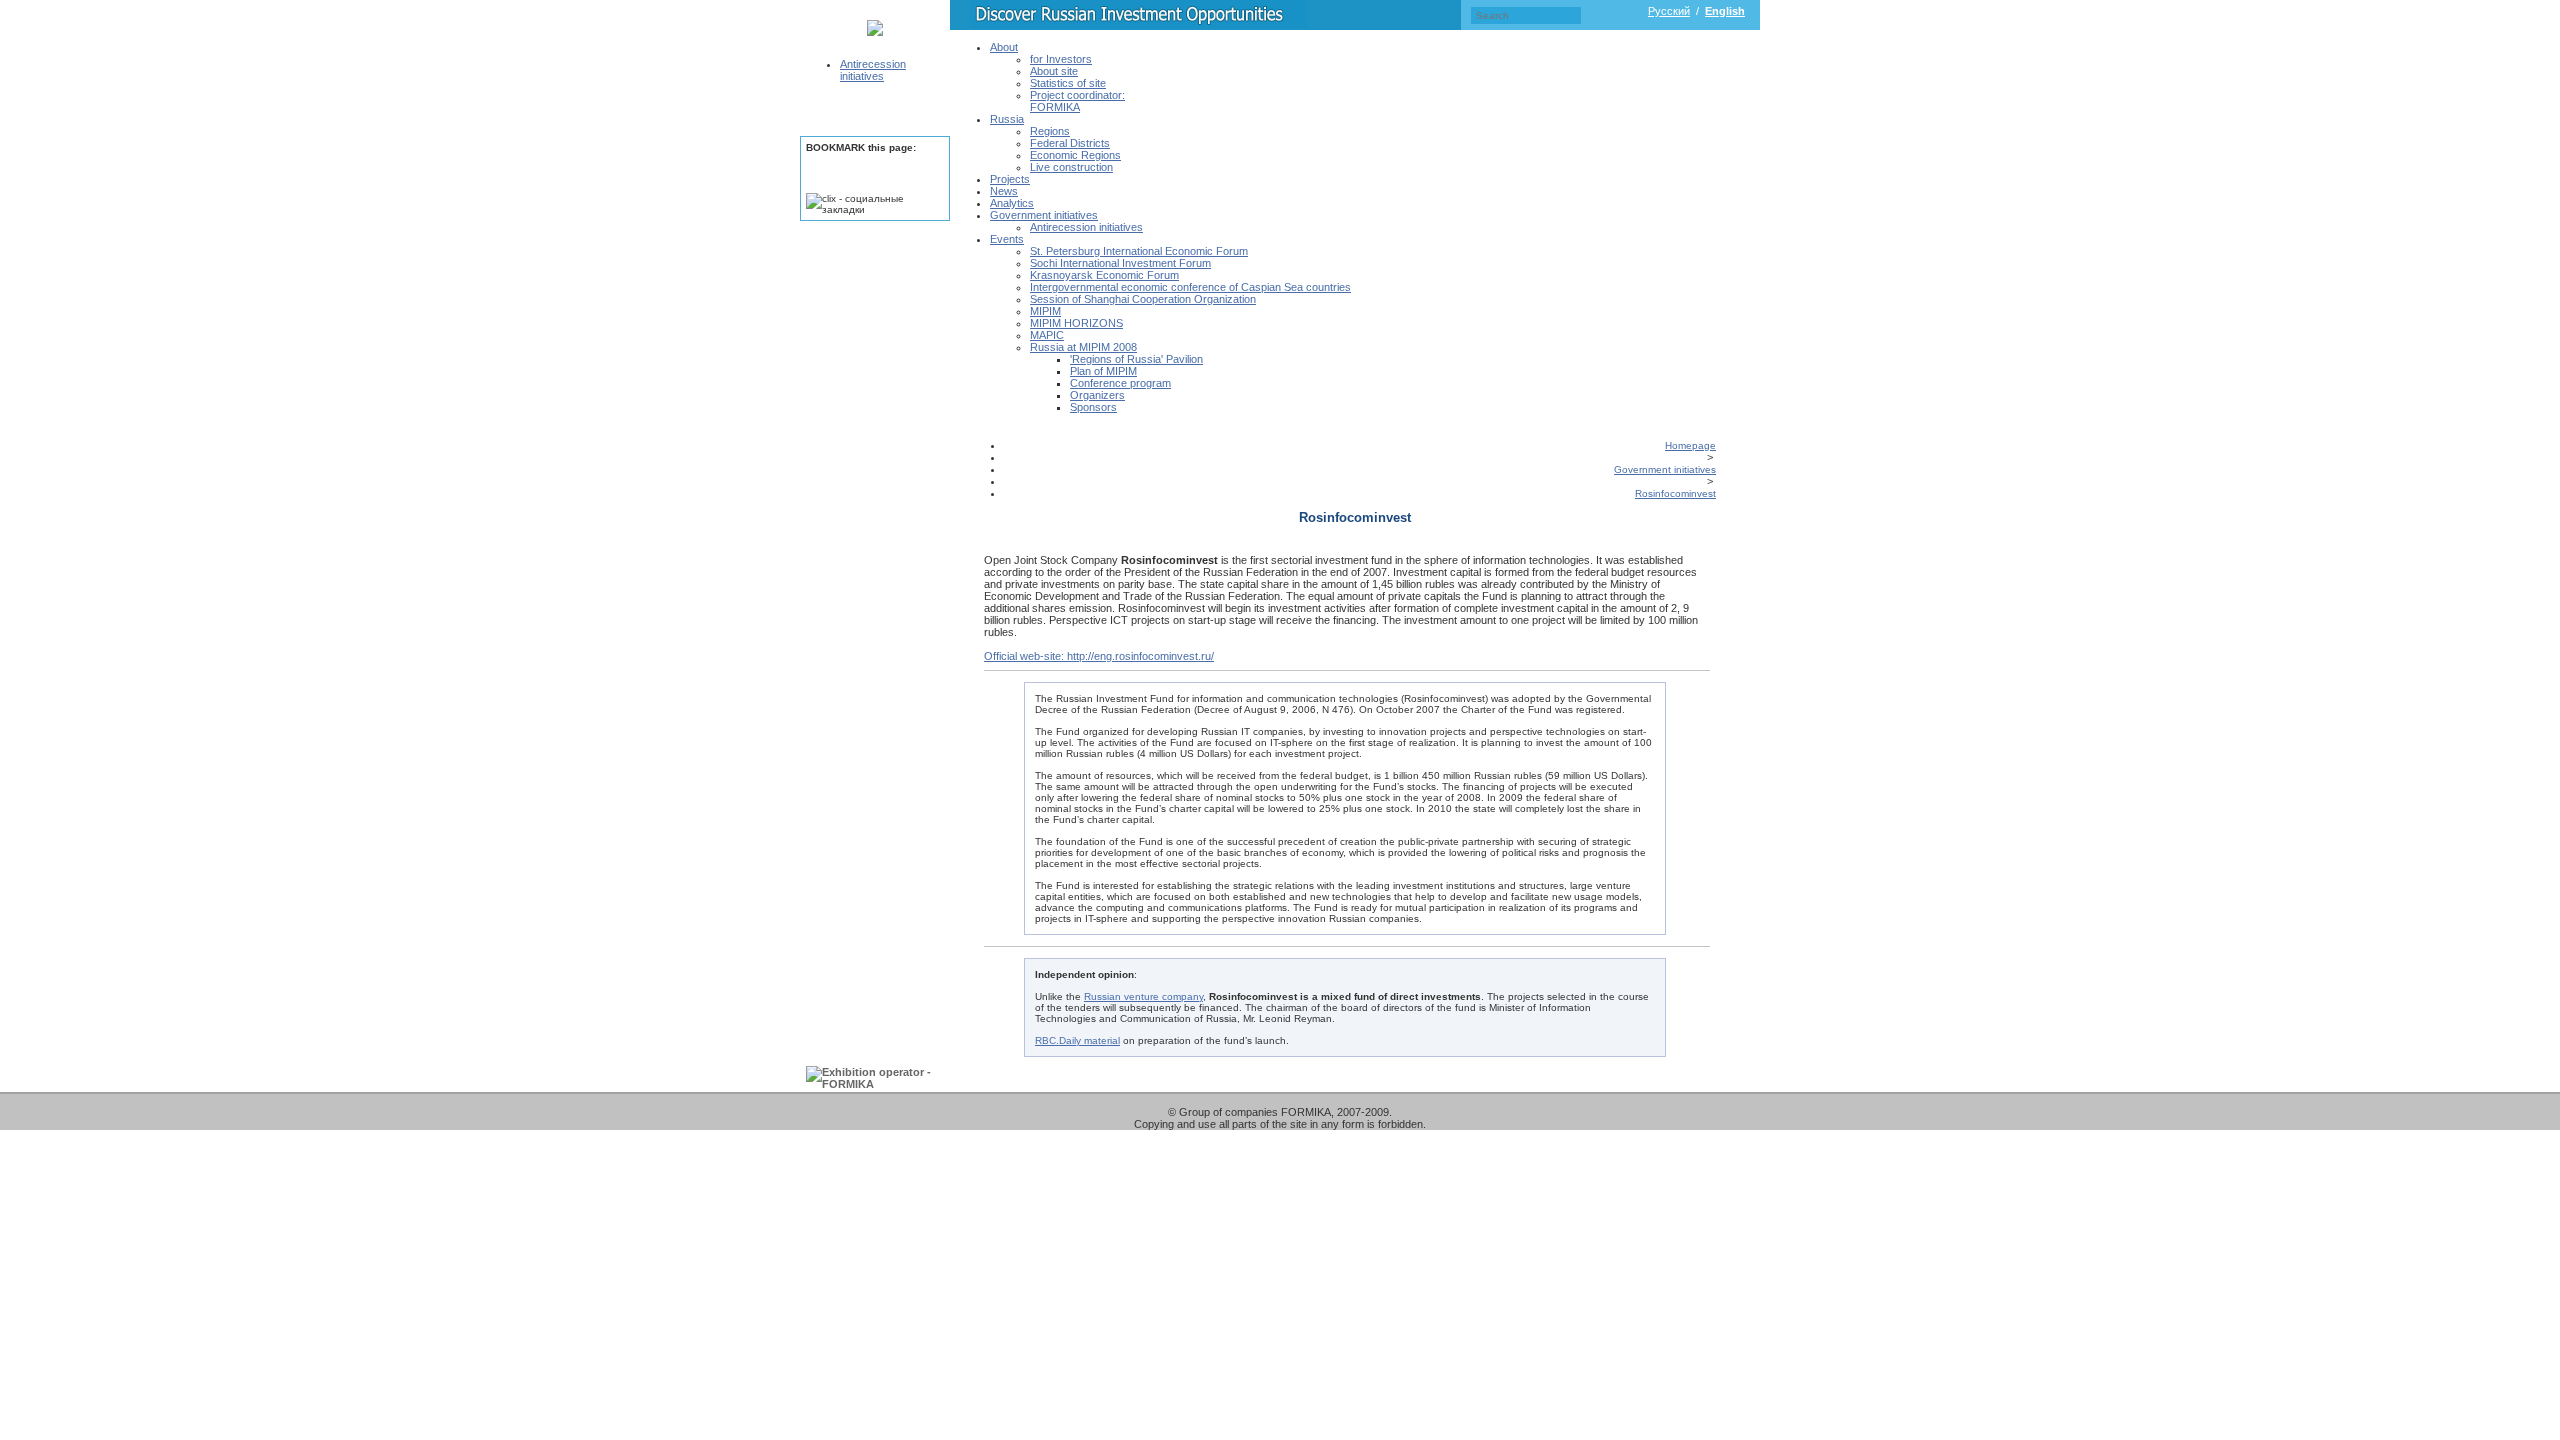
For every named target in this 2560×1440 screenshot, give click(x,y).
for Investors (1061, 59)
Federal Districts (1070, 143)
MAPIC (1047, 335)
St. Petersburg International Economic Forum (1139, 251)
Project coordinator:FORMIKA (1077, 101)
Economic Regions (1075, 155)
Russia (1007, 119)
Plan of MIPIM (1103, 371)
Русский (1669, 11)
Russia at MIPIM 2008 (1083, 347)
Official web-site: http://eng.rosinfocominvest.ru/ (1099, 656)
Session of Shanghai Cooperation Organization (1143, 299)
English (1725, 11)
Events (1007, 239)
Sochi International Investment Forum (1120, 263)
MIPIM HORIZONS (1076, 323)
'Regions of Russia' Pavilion (1136, 359)
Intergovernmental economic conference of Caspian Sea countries (1190, 287)
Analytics (1012, 203)
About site (1054, 71)
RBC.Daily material (1077, 1040)
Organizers (1097, 395)
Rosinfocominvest (1675, 493)
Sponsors (1093, 407)
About (1004, 47)
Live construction (1071, 167)
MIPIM (1045, 311)
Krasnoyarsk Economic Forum (1104, 275)
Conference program (1120, 383)
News (1004, 191)
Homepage (1690, 445)
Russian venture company (1143, 996)
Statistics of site (1068, 83)
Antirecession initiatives (873, 70)
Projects (1010, 179)
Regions (1050, 131)
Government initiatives (1044, 215)
